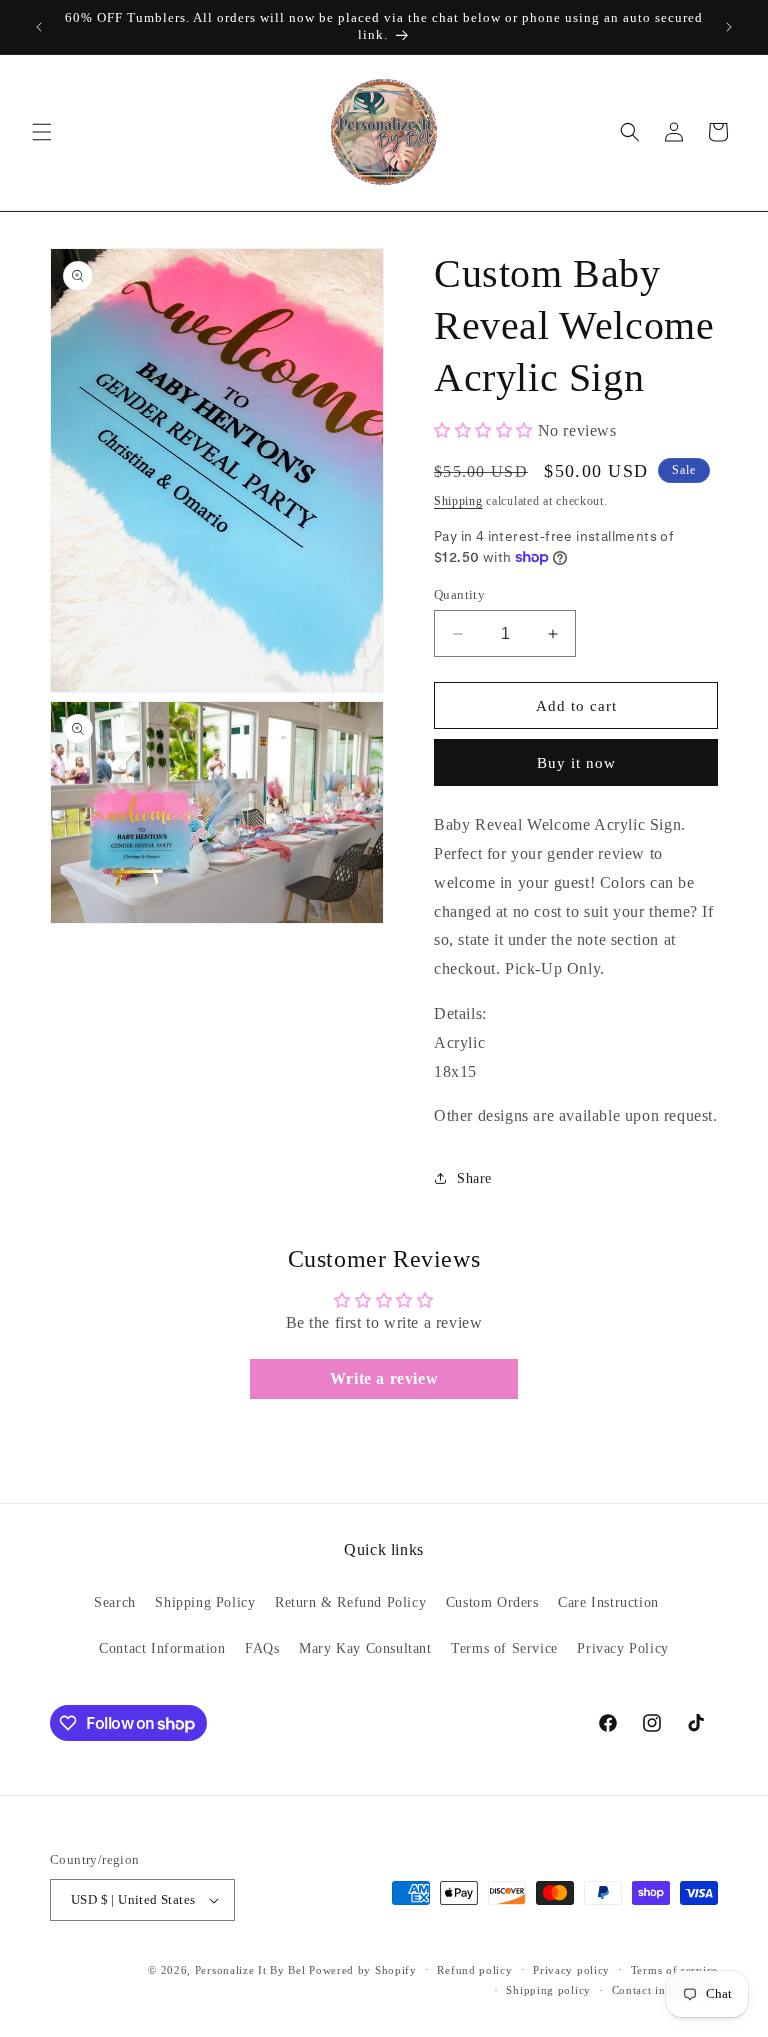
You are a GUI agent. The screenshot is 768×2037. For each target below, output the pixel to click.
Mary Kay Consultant (365, 1648)
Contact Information (162, 1648)
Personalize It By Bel (250, 1970)
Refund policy (474, 1970)
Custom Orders (492, 1602)
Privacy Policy (622, 1648)
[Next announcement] (729, 27)
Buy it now (576, 763)
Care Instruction (608, 1602)
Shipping (458, 501)
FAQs (262, 1648)
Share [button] (474, 1178)
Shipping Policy (205, 1602)
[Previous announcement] (39, 27)
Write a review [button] (384, 1378)
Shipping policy (548, 1990)
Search (115, 1602)
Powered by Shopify (363, 1970)
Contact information (665, 1990)
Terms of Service (504, 1648)
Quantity (459, 594)
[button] (42, 132)
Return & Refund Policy (350, 1602)
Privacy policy (571, 1970)
